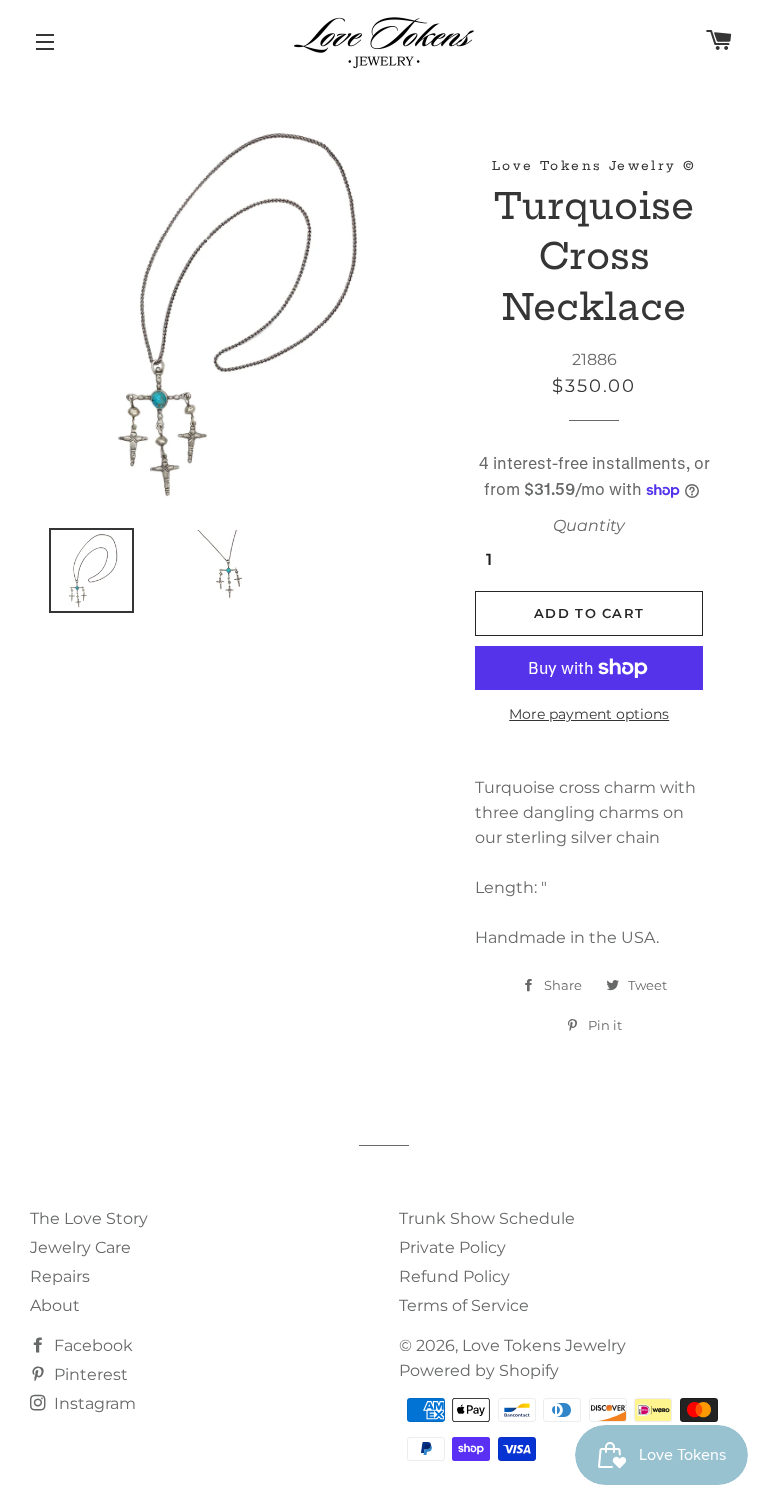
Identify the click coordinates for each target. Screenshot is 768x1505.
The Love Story (89, 1218)
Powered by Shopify (479, 1370)
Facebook (91, 1345)
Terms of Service (464, 1305)
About (55, 1305)
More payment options (589, 714)
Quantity (589, 525)
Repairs (60, 1276)
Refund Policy (454, 1276)
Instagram (93, 1403)
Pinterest (89, 1374)
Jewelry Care (80, 1247)
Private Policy (452, 1247)
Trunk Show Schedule (487, 1218)
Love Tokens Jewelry (544, 1345)
